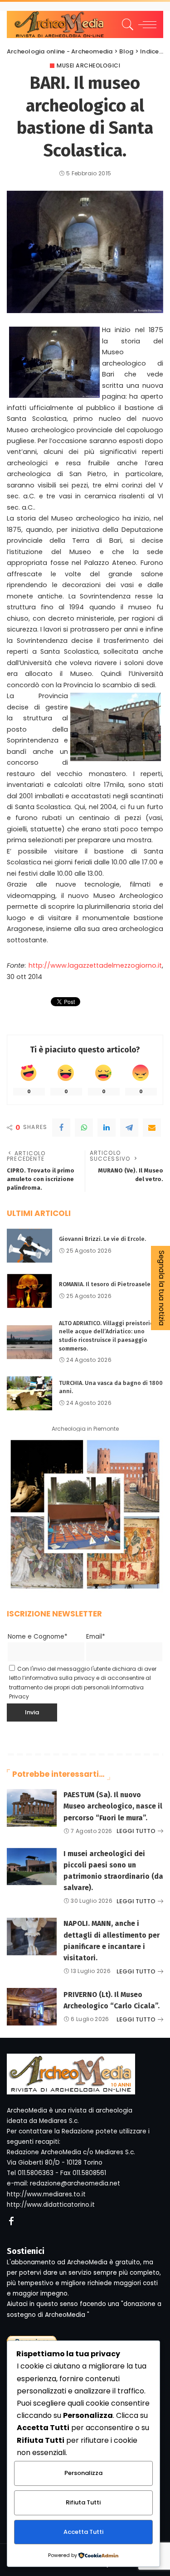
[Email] (152, 1128)
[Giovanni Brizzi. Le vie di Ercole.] (29, 1246)
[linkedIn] (107, 1128)
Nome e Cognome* (38, 1637)
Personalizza (83, 2473)
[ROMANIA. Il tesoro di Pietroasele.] (29, 1291)
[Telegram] (129, 1128)
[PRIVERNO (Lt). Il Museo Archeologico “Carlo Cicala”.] (32, 2007)
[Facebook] (61, 1128)
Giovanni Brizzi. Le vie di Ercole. (102, 1239)
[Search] (126, 24)
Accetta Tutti (83, 2532)
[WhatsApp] (84, 1128)
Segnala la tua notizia (162, 1288)
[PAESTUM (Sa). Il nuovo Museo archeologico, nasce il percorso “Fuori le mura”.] (32, 1808)
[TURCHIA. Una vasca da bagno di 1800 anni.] (29, 1393)
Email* (96, 1637)
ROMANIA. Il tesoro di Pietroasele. (105, 1284)
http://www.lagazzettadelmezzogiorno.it (95, 965)
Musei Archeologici (88, 66)
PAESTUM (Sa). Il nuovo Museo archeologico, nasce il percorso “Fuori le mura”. (113, 1806)
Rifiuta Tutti (83, 2502)
